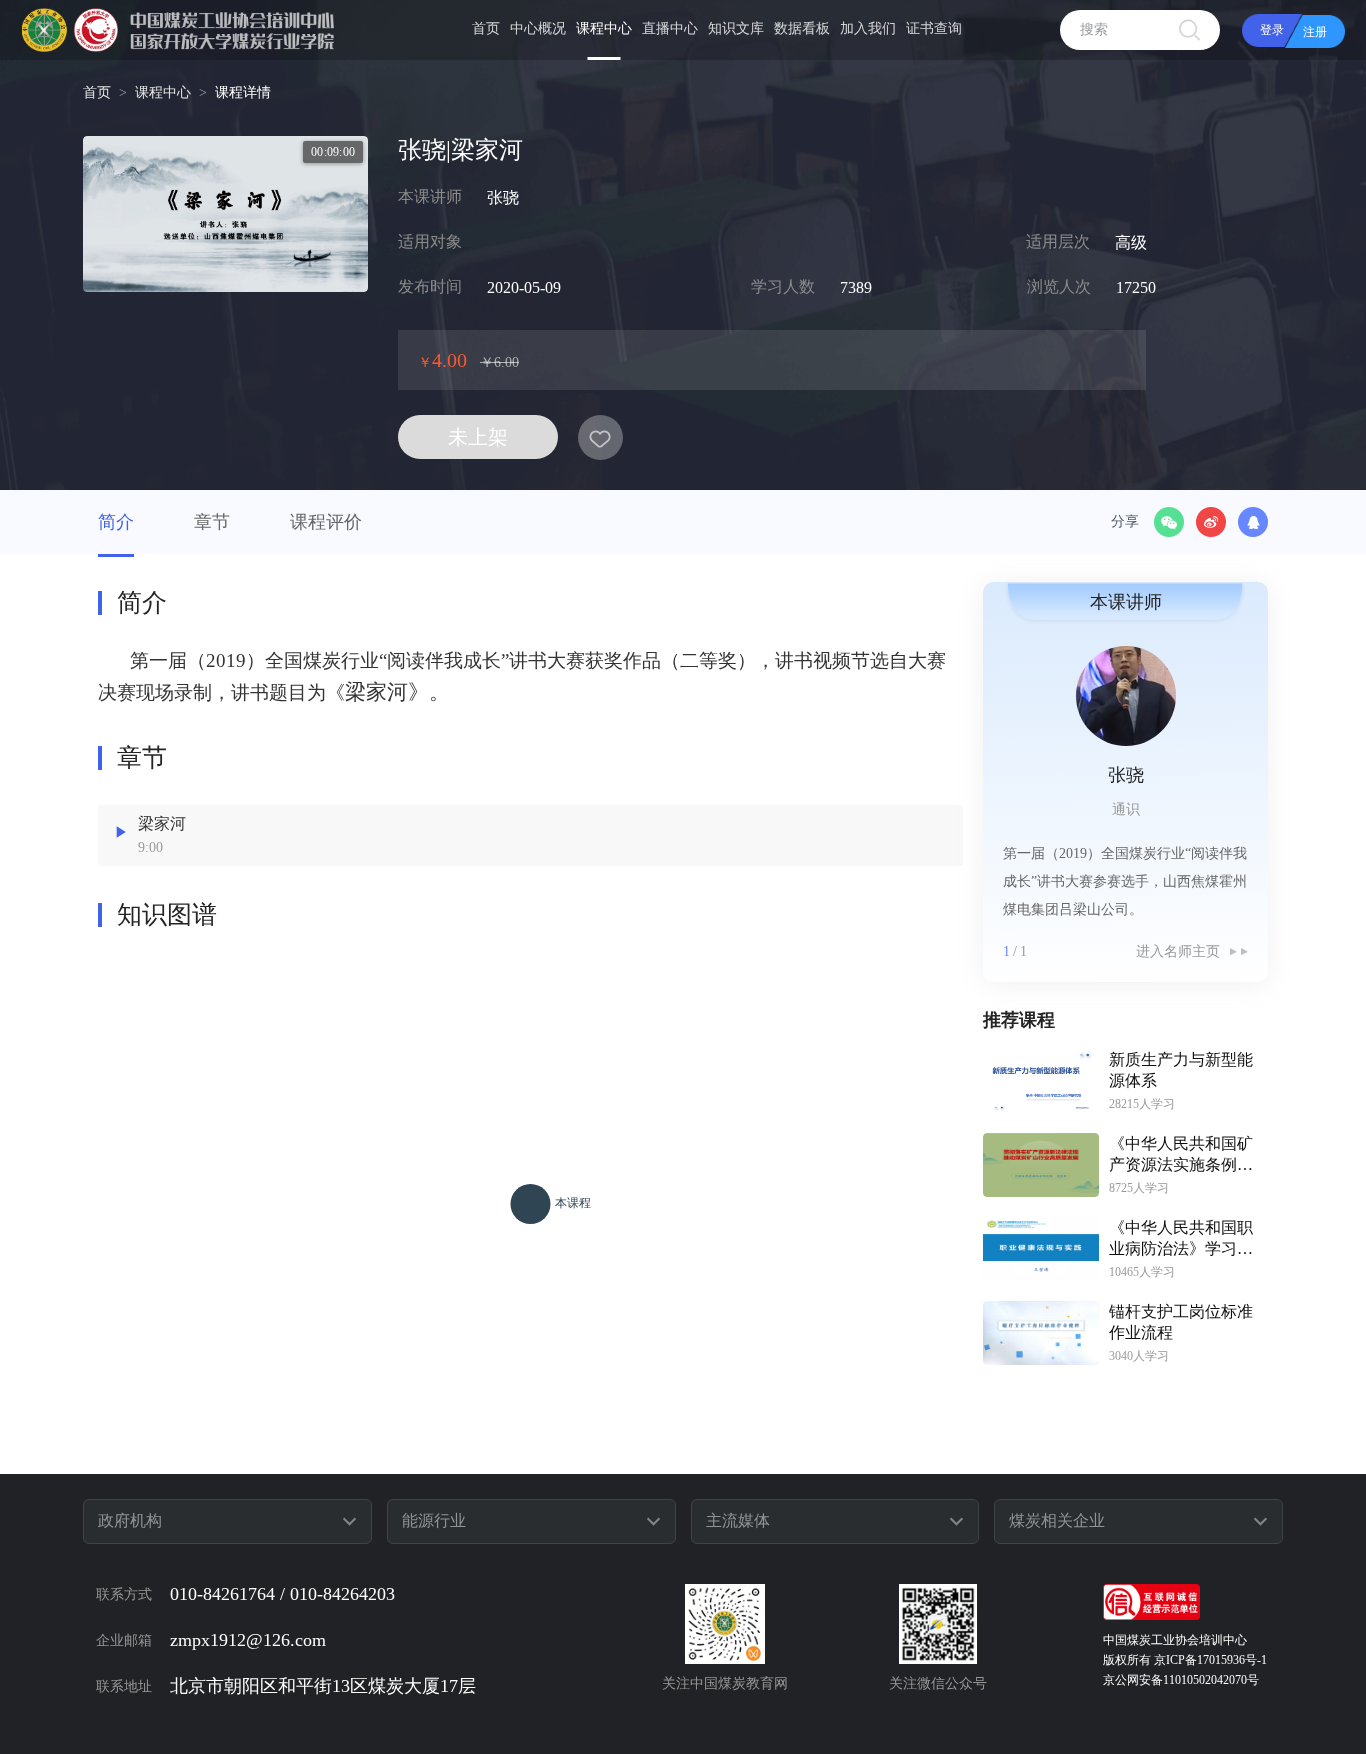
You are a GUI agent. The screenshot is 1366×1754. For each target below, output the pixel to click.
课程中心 (163, 92)
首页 (97, 92)
